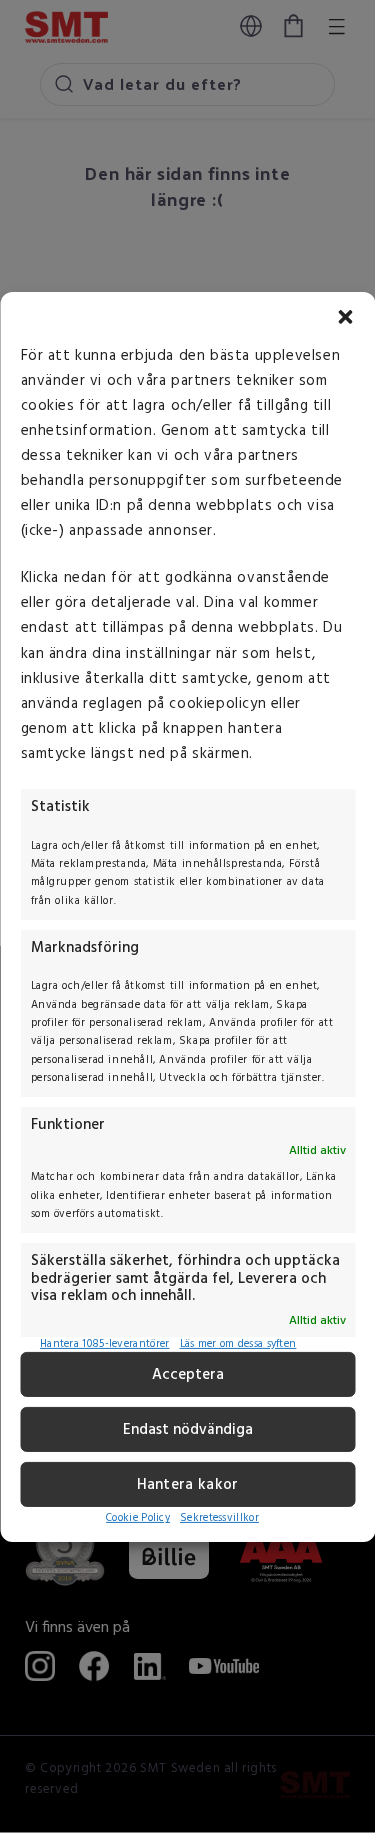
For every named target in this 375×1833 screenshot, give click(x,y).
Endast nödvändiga (188, 1430)
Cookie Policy (138, 1518)
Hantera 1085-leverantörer (105, 1344)
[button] (345, 316)
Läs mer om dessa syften (238, 1344)
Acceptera (188, 1375)
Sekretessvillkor (219, 1518)
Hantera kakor (188, 1485)
